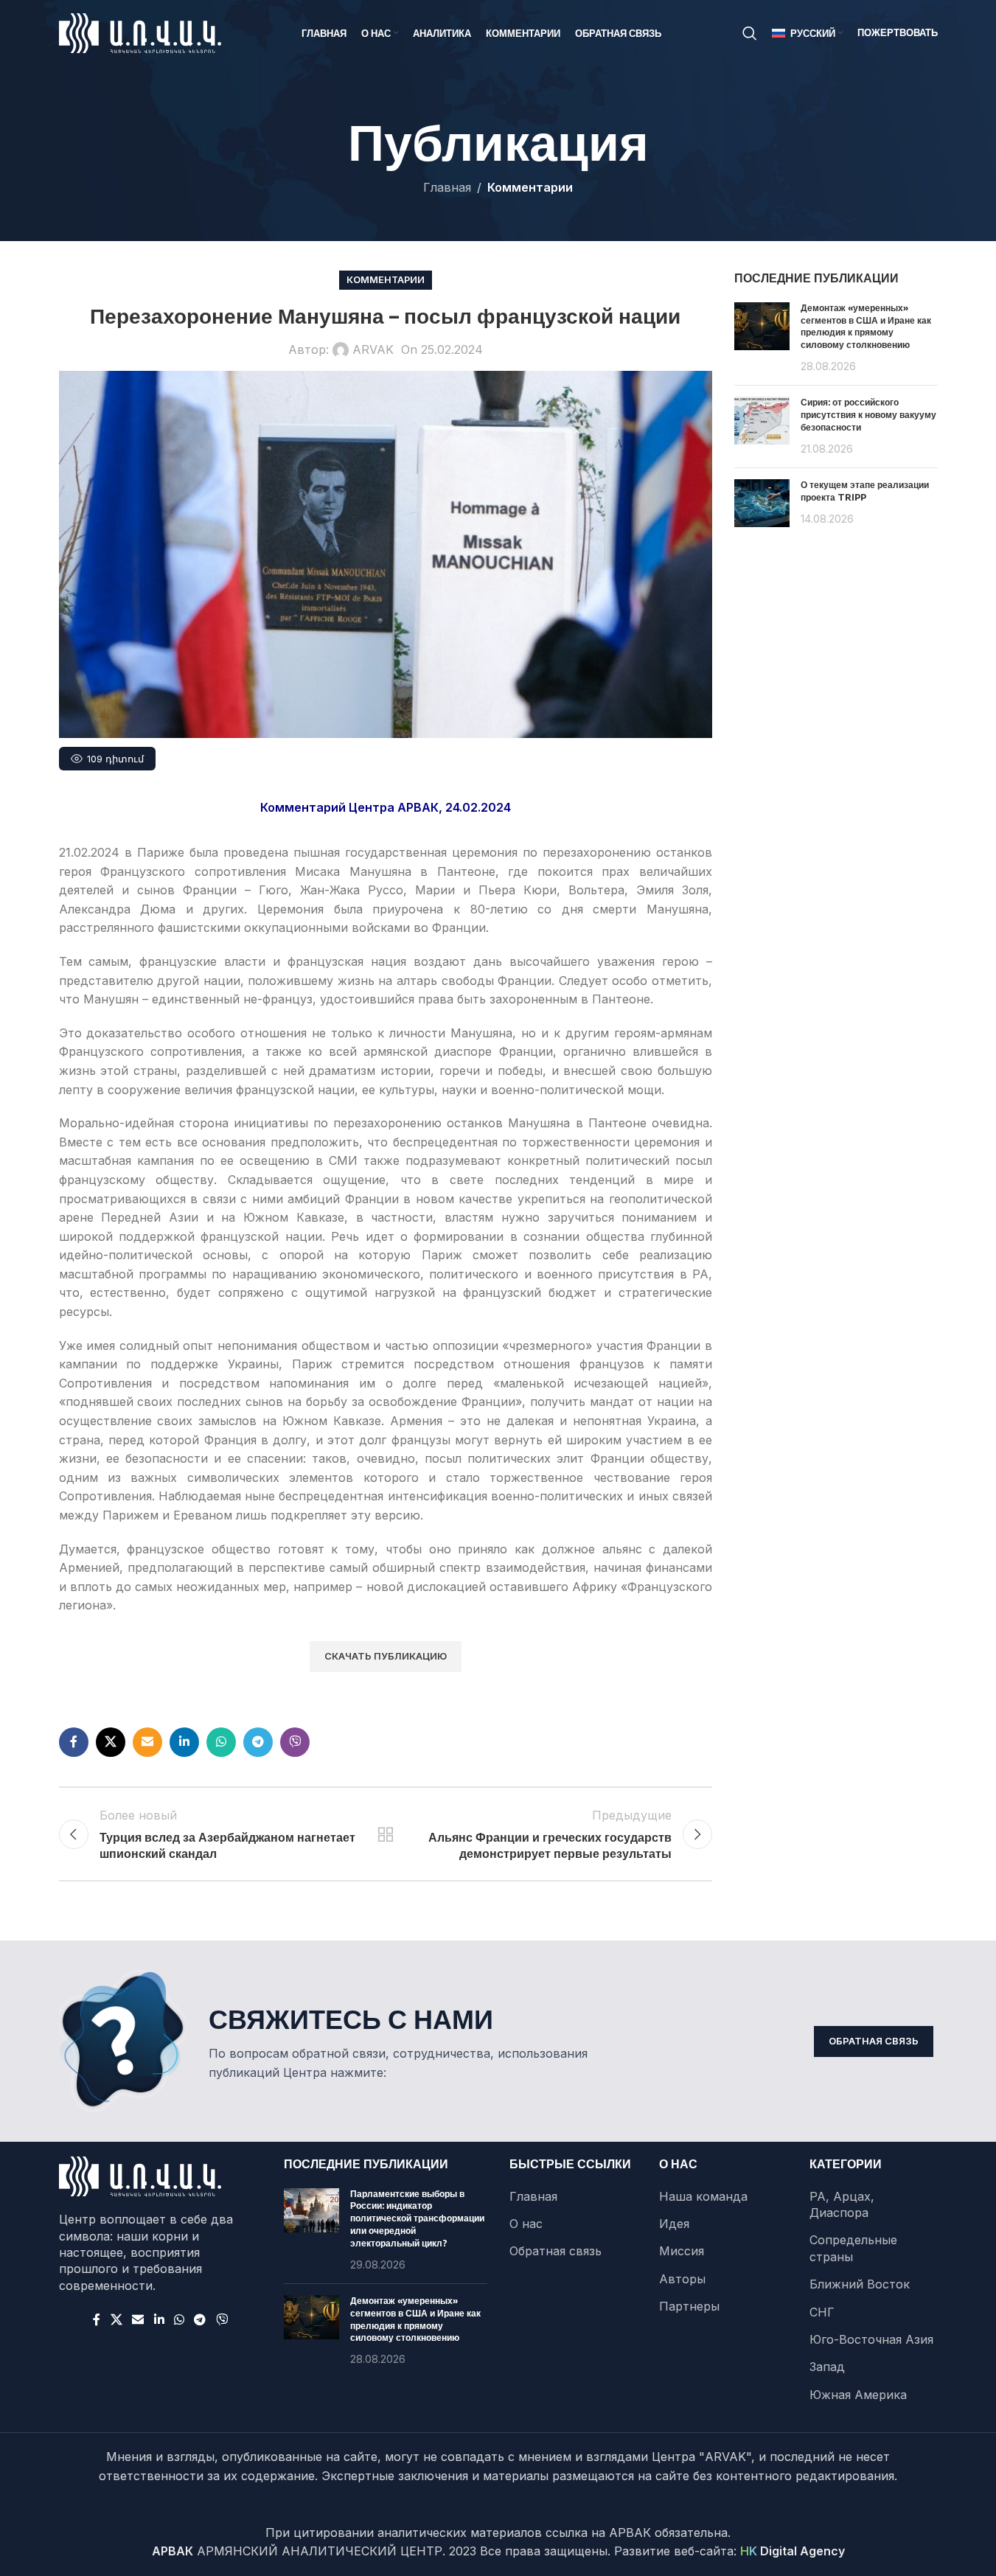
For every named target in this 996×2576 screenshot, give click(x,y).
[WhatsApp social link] (221, 1742)
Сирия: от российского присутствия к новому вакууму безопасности (868, 415)
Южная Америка (858, 2395)
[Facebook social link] (74, 1742)
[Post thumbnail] (762, 338)
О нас (526, 2224)
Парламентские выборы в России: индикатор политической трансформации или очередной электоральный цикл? (417, 2218)
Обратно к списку (386, 1834)
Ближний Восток (860, 2284)
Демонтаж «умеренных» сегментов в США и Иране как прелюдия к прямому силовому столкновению (866, 326)
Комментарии (530, 187)
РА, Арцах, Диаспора (842, 2204)
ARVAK (373, 349)
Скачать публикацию (386, 1656)
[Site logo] (140, 32)
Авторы (682, 2279)
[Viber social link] (295, 1742)
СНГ (822, 2312)
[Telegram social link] (258, 1742)
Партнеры (689, 2306)
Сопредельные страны (853, 2248)
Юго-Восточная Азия (871, 2339)
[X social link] (111, 1742)
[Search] (750, 33)
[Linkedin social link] (184, 1742)
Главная (447, 187)
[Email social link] (147, 1742)
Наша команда (703, 2196)
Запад (827, 2367)
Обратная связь (874, 2041)
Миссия (682, 2251)
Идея (674, 2224)
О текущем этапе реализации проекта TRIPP (865, 491)
